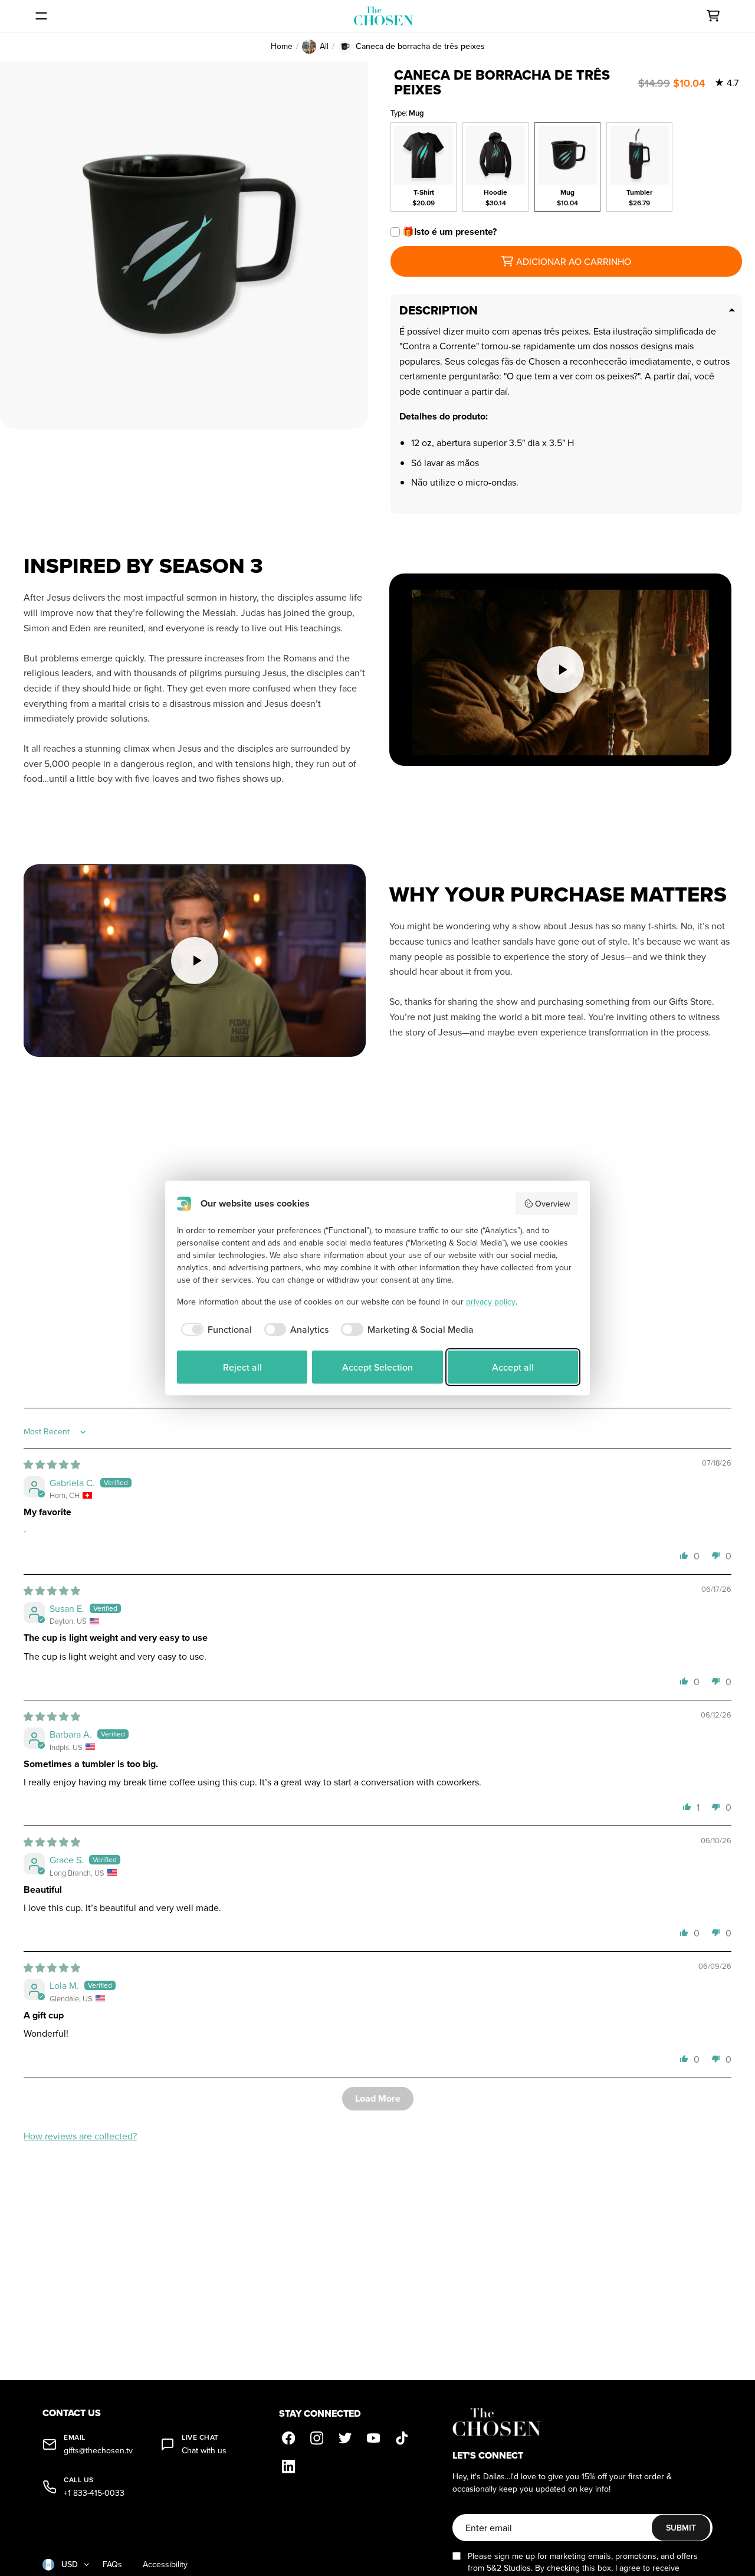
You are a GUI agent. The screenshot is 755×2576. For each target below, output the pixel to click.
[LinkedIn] (288, 2467)
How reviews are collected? (80, 2136)
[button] (684, 1555)
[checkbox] (214, 1329)
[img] (52, 1464)
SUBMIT (681, 2528)
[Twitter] (345, 2439)
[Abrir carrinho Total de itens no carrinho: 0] (713, 16)
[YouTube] (373, 2439)
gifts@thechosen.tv (98, 2451)
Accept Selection (377, 1367)
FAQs (112, 2564)
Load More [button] (378, 2098)
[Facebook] (288, 2439)
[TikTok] (402, 2439)
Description (439, 310)
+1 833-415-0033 (94, 2493)
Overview (552, 1204)
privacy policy (491, 1302)
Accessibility (165, 2564)
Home (282, 46)
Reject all (242, 1367)
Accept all (513, 1367)
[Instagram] (317, 2439)
